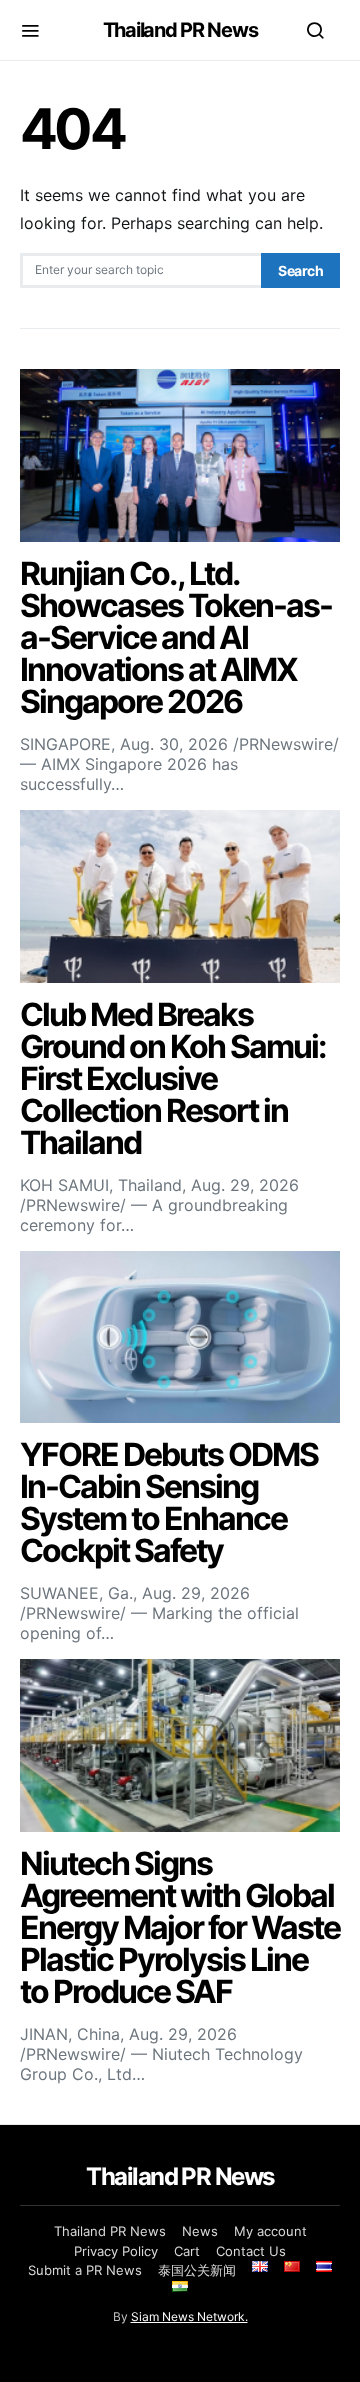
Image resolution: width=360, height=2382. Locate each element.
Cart (187, 2251)
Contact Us (251, 2251)
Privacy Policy (116, 2251)
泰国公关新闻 (197, 2270)
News (200, 2231)
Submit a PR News (85, 2270)
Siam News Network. (189, 2316)
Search (300, 270)
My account (270, 2231)
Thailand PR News (180, 30)
